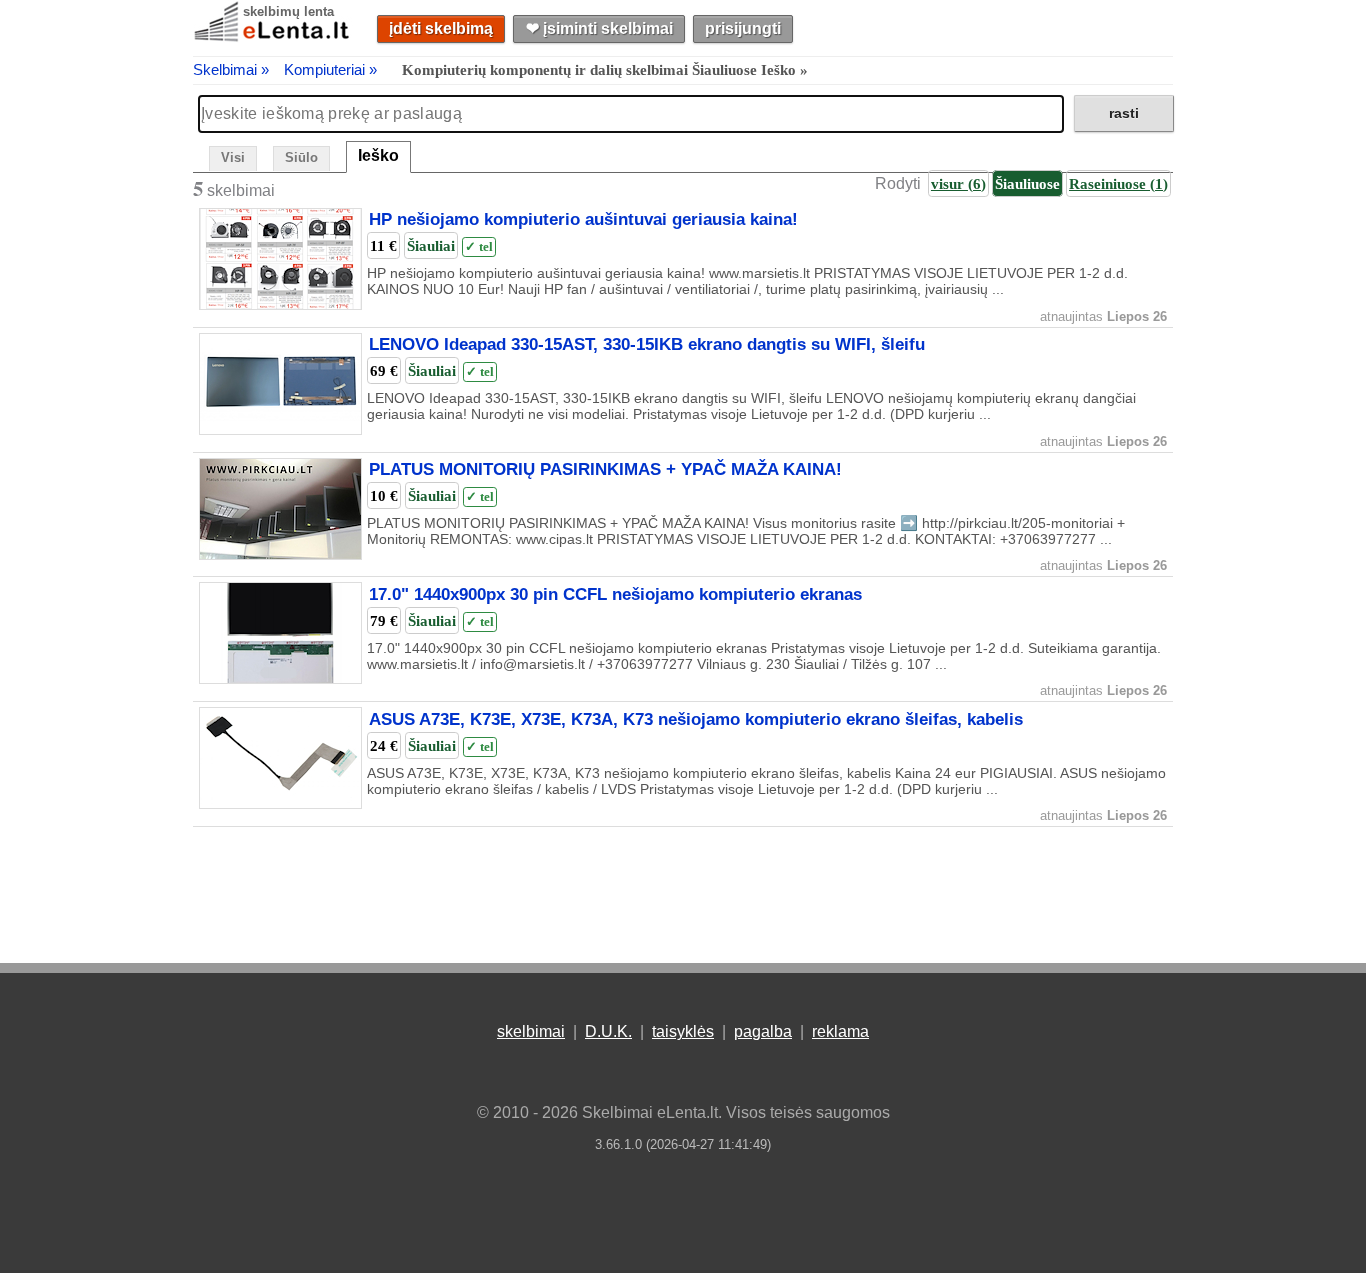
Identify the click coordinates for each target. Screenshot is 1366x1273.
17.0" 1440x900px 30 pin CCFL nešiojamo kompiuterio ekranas (615, 594)
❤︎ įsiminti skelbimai (599, 28)
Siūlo (301, 157)
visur (958, 183)
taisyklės (683, 1031)
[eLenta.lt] (273, 37)
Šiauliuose (1027, 183)
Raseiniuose (1118, 183)
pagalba (763, 1031)
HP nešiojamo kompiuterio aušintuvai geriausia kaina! (583, 220)
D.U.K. (608, 1031)
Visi (233, 157)
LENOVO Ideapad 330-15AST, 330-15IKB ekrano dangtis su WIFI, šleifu (647, 345)
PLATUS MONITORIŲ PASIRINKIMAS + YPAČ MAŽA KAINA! (605, 470)
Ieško (378, 155)
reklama (840, 1031)
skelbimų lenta (288, 11)
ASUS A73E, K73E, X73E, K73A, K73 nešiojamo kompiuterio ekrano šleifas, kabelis (696, 719)
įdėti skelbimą (441, 28)
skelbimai (531, 1031)
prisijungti (743, 28)
